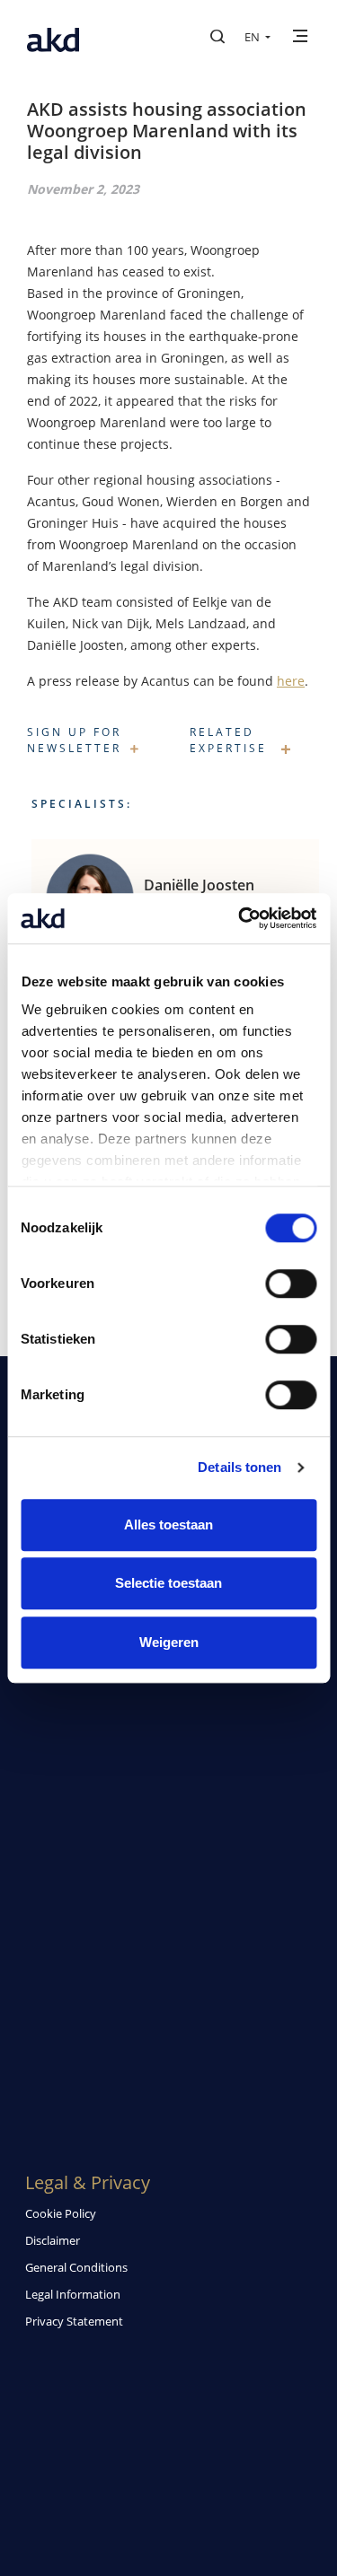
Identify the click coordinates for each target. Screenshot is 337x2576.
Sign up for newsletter (74, 740)
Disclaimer (53, 2240)
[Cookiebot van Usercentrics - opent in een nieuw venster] (240, 918)
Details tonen (239, 1467)
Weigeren (169, 1642)
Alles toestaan (168, 1525)
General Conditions (76, 2267)
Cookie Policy (61, 2213)
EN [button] (253, 37)
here (291, 681)
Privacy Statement (74, 2321)
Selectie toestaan (168, 1583)
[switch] (291, 1284)
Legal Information (73, 2294)
